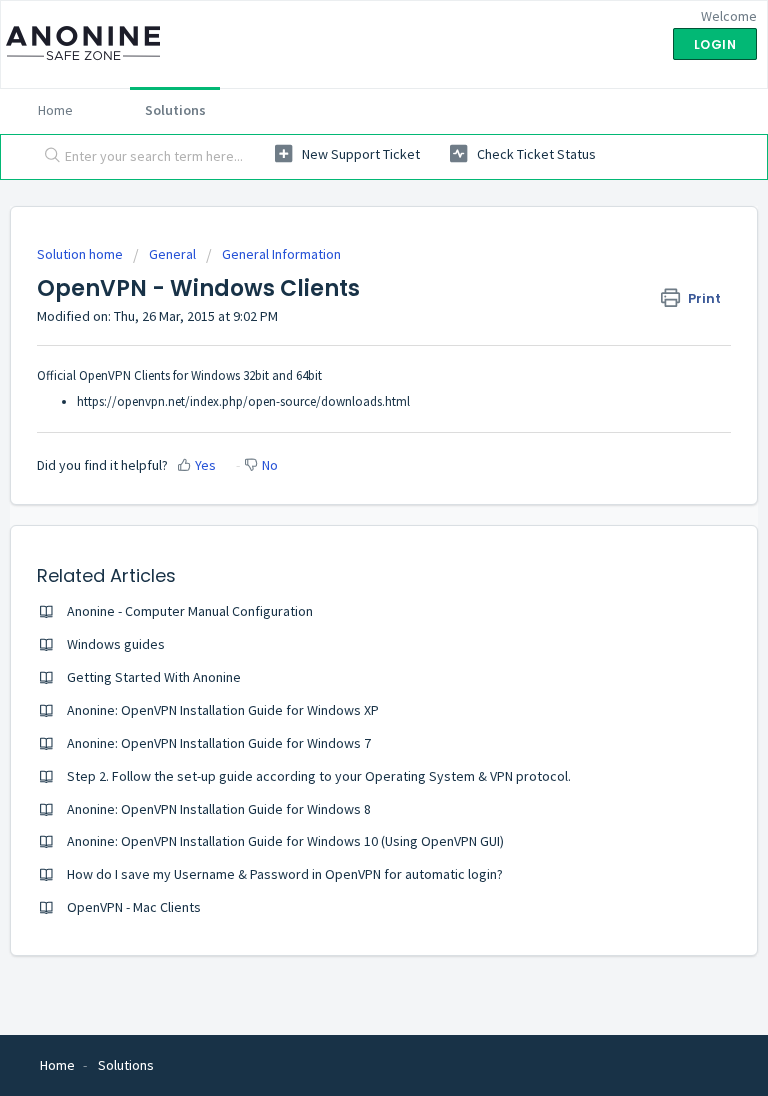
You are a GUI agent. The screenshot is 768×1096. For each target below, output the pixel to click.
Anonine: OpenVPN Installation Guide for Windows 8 (219, 809)
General (172, 254)
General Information (281, 254)
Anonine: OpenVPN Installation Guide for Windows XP (223, 710)
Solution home (81, 254)
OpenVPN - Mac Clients (134, 907)
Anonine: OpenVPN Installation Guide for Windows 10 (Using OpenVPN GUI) (285, 841)
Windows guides (116, 644)
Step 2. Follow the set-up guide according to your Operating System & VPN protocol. (319, 776)
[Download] (347, 535)
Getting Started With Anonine (154, 677)
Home (55, 110)
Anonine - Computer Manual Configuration (190, 611)
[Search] (48, 157)
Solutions (175, 110)
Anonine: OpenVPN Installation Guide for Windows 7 (219, 743)
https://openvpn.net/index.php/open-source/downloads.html (243, 401)
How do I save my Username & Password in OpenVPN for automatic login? (285, 874)
